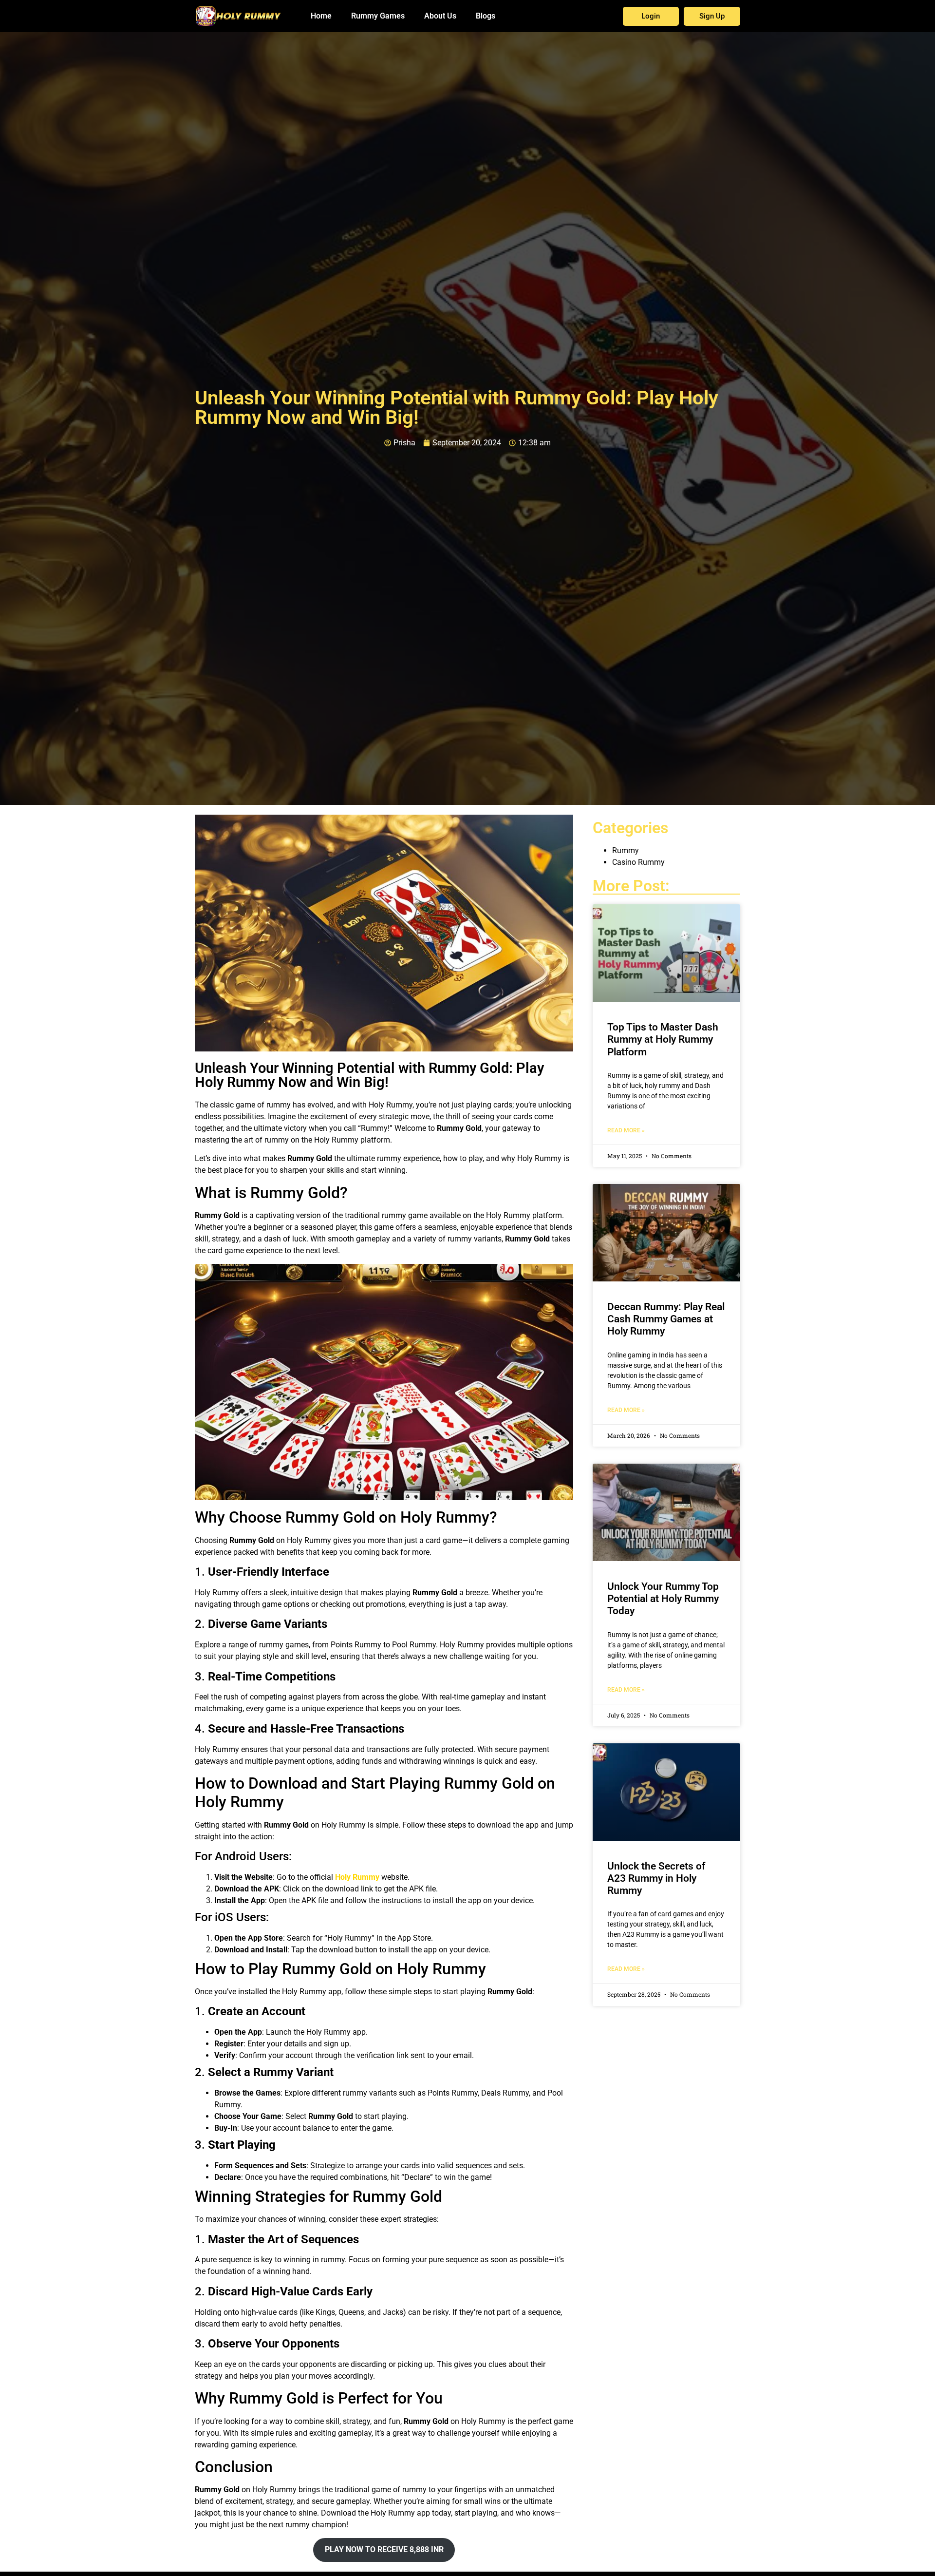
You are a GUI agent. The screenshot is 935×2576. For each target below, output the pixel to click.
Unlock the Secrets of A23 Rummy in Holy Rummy (656, 1878)
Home (321, 16)
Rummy (626, 850)
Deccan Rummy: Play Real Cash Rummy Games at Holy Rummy (666, 1319)
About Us (440, 16)
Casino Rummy (638, 862)
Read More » (626, 1130)
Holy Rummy (357, 1877)
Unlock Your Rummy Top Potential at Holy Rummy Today (663, 1599)
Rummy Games (378, 16)
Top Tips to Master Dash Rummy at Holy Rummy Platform (663, 1039)
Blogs (486, 16)
